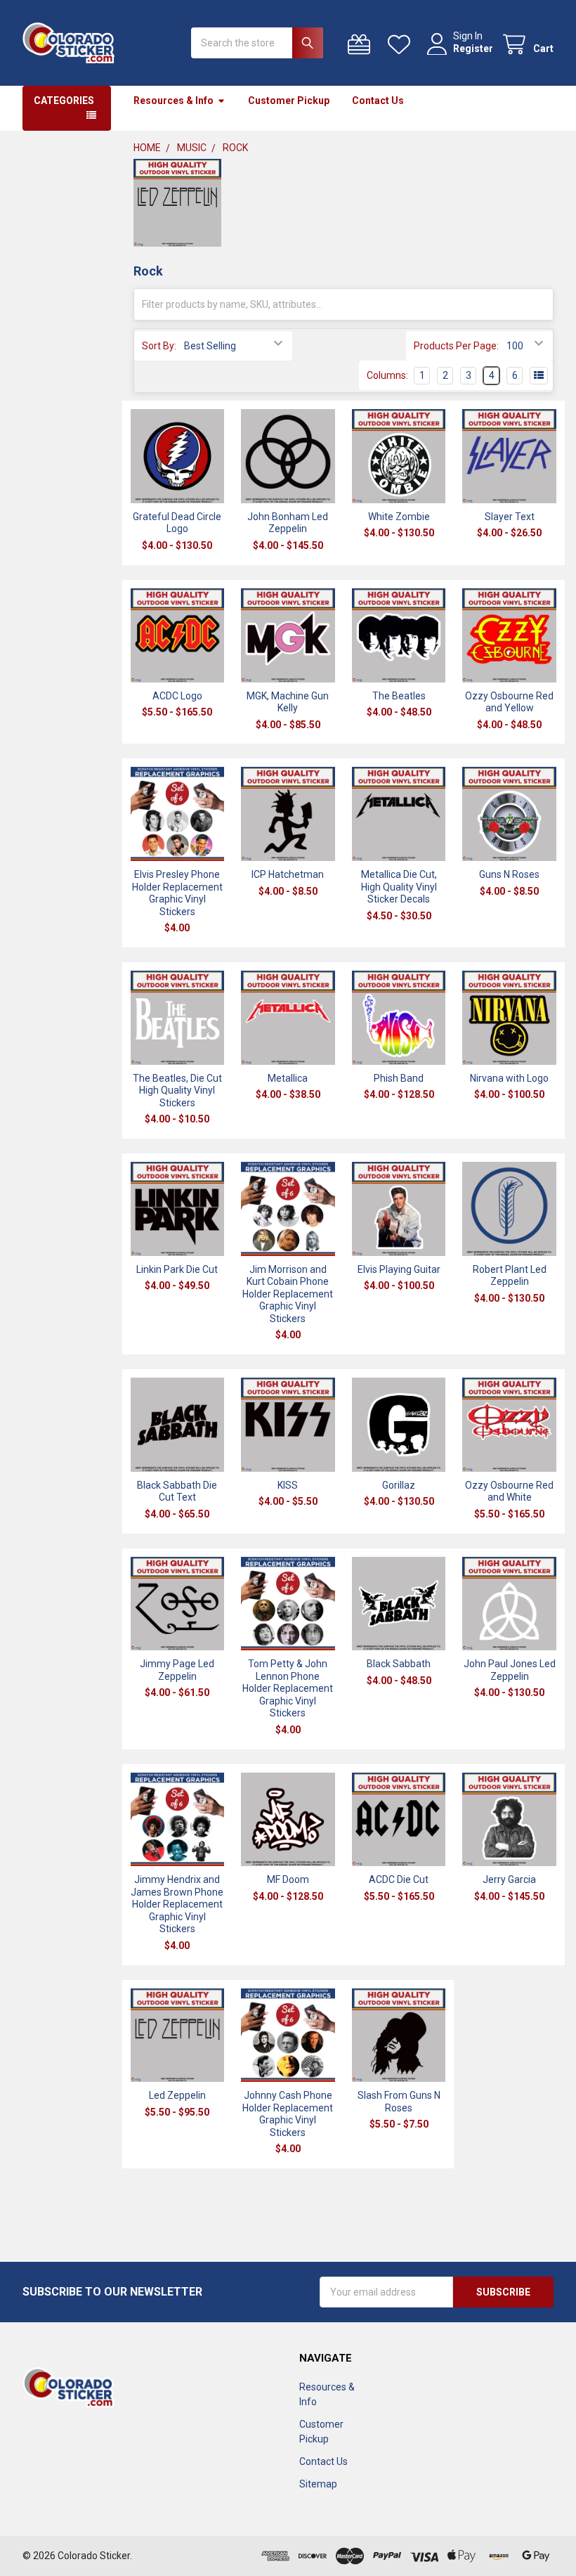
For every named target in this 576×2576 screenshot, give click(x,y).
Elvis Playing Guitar (399, 1269)
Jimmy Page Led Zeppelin (177, 1670)
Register (473, 48)
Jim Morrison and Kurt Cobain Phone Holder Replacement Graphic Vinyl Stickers (288, 1294)
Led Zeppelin (177, 2095)
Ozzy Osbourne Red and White (509, 1491)
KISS (288, 1485)
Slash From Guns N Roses (399, 2102)
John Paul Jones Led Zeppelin (510, 1670)
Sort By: (159, 346)
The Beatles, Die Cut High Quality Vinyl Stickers (177, 1090)
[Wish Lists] (402, 45)
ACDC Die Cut (399, 1879)
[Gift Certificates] (362, 45)
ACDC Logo (177, 696)
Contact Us (378, 101)
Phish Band (399, 1078)
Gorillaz (399, 1485)
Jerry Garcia (509, 1879)
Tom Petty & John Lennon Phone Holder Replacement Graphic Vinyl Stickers (288, 1688)
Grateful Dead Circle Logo (177, 523)
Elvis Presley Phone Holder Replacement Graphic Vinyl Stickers (177, 893)
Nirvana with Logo (509, 1078)
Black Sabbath (399, 1664)
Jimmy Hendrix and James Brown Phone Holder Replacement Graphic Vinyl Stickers (177, 1904)
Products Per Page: (456, 346)
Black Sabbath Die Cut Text (177, 1491)
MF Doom (288, 1879)
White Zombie (399, 517)
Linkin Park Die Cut (177, 1269)
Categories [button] (64, 101)
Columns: (387, 375)
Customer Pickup (289, 101)
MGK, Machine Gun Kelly (288, 702)
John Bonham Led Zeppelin (288, 523)
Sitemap (318, 2484)
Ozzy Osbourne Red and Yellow (509, 702)
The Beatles (399, 696)
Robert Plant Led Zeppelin (510, 1276)
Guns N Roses (509, 874)
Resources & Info (174, 101)
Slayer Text (510, 517)
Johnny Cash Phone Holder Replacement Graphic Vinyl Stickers (288, 2114)
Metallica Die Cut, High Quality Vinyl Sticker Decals (399, 887)
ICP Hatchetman (288, 874)
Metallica (288, 1078)
